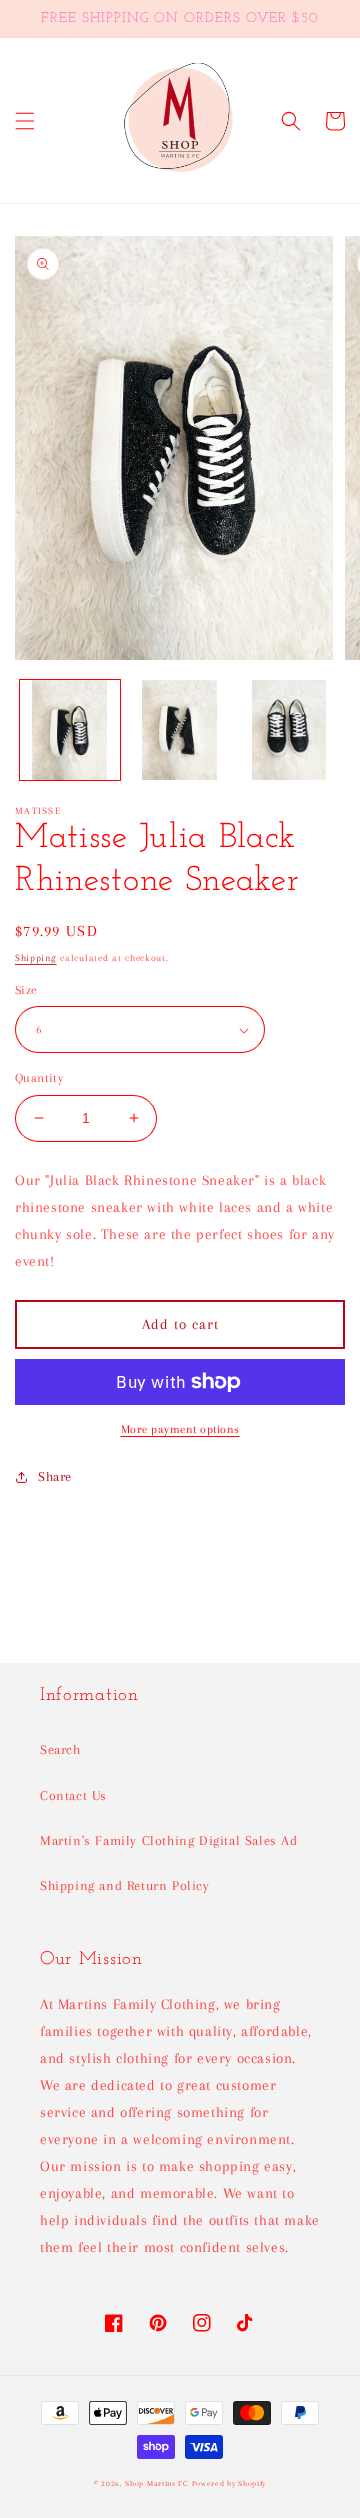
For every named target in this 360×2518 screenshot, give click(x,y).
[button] (25, 121)
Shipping (36, 957)
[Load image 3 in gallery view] (289, 730)
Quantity (39, 1078)
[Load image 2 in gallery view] (180, 730)
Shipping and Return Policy (125, 1885)
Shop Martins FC (158, 2483)
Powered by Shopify (229, 2483)
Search (60, 1749)
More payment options (180, 1429)
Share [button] (55, 1476)
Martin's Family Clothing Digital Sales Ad (169, 1840)
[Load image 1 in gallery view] (70, 730)
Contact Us (73, 1795)
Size (26, 990)
